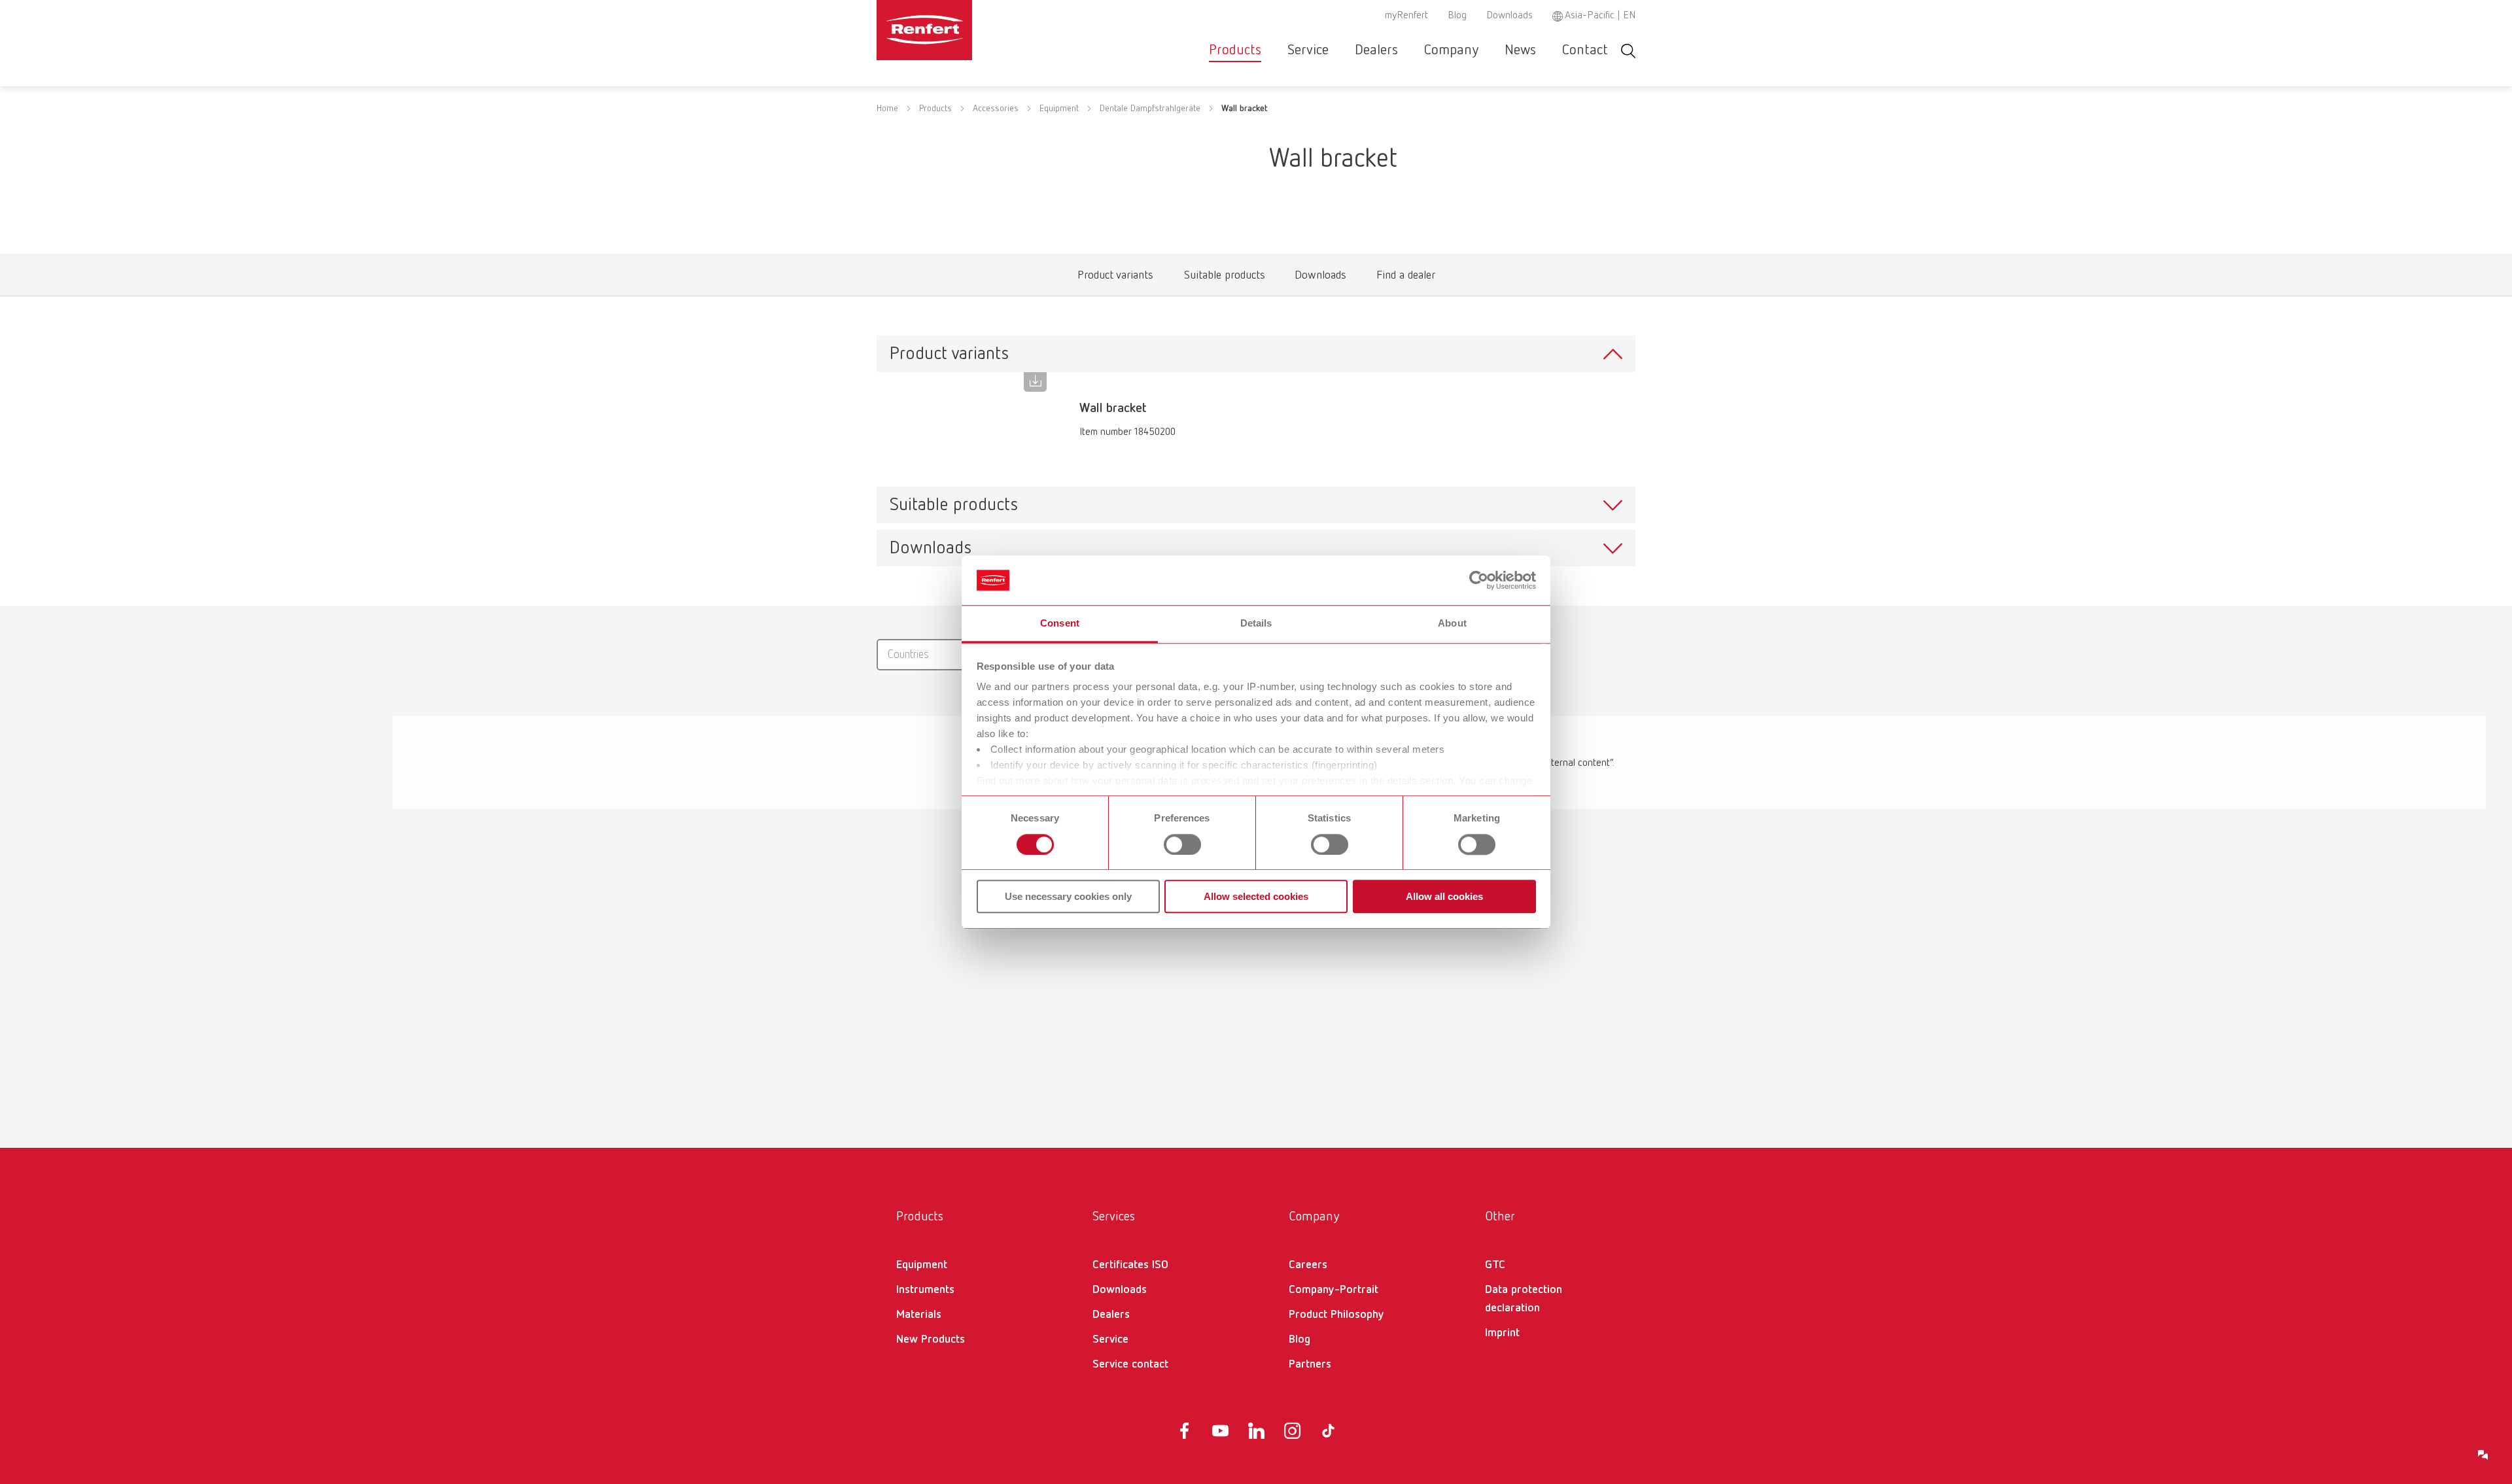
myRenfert (1406, 16)
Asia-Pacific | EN (1600, 16)
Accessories (996, 109)
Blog (1457, 16)
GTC (1495, 1265)
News (1520, 50)
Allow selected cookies (1256, 896)
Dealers (1376, 50)
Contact (1585, 50)
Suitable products (1224, 278)
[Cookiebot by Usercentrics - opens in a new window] (1479, 580)
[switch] (1182, 844)
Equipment (1059, 109)
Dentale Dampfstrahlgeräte (1150, 109)
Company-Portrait (1334, 1290)
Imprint (1502, 1333)
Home (887, 109)
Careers (1308, 1265)
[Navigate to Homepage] (964, 30)
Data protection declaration (1524, 1299)
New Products (931, 1339)
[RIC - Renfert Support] (2483, 1455)
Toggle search (1628, 51)
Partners (1310, 1364)
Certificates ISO (1130, 1265)
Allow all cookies (1444, 896)
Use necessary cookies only (1068, 896)
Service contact (1130, 1364)
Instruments (925, 1290)
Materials (919, 1315)
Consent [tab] (1060, 624)
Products (1235, 50)
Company (1451, 50)
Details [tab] (1256, 624)
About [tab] (1452, 624)
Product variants (1115, 278)
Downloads (1509, 16)
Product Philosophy (1336, 1315)
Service (1308, 50)
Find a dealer (1405, 278)
